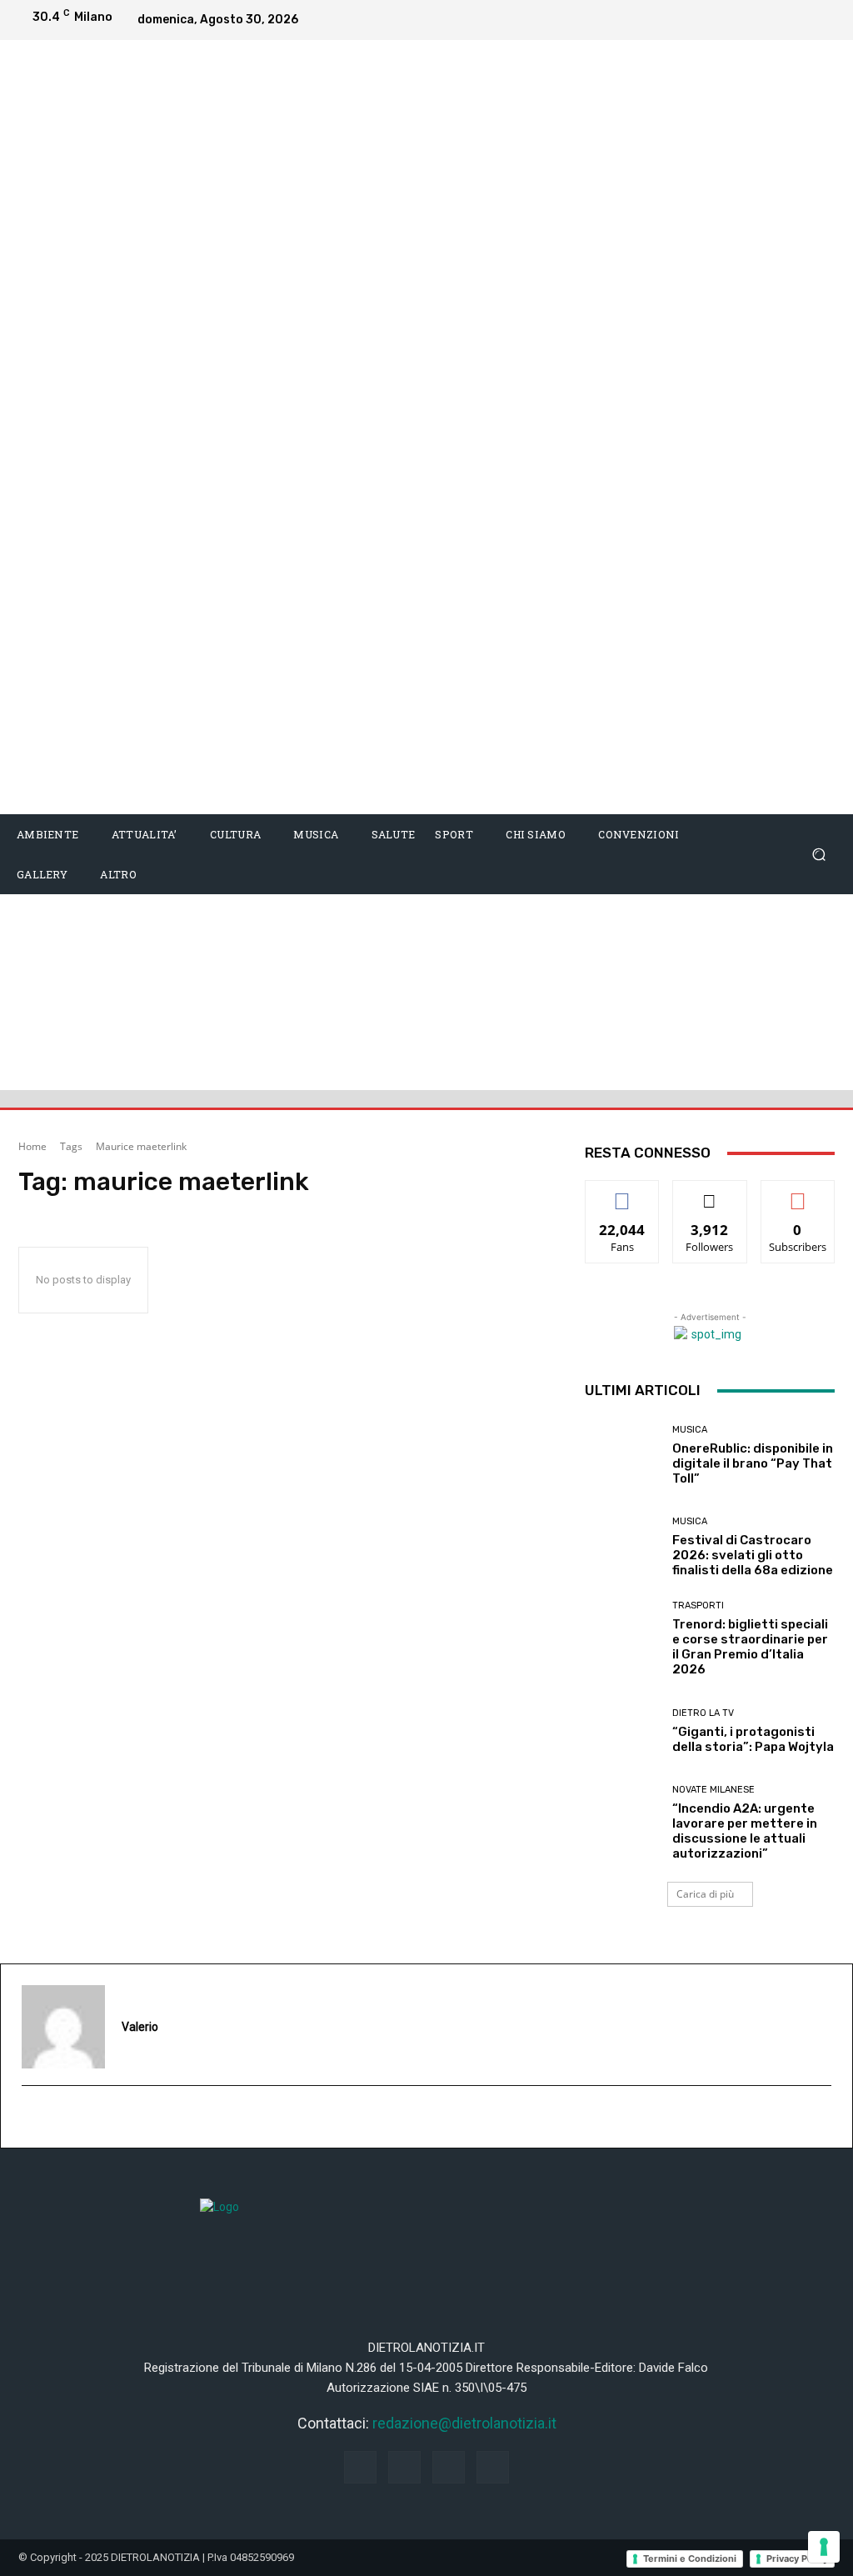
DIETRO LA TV (703, 1713)
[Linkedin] (788, 20)
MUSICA (690, 1430)
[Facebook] (721, 20)
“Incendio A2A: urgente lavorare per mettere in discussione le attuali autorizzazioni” (745, 1831)
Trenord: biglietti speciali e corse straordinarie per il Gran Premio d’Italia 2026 (750, 1647)
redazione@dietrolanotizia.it (464, 2423)
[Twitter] (821, 20)
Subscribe (798, 1193)
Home (32, 1146)
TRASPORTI (698, 1606)
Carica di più (705, 1894)
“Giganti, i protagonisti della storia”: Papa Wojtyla (753, 1739)
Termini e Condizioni (690, 2558)
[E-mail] (31, 2118)
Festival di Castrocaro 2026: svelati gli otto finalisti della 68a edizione (753, 1555)
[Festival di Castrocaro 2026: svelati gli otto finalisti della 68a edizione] (622, 1547)
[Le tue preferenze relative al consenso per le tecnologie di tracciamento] (824, 2547)
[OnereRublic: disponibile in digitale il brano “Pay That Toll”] (622, 1455)
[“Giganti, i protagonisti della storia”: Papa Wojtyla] (622, 1731)
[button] (818, 855)
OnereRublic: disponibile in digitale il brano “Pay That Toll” (753, 1463)
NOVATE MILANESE (713, 1790)
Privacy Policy (797, 2558)
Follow (710, 1193)
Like (623, 1193)
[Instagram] (755, 20)
